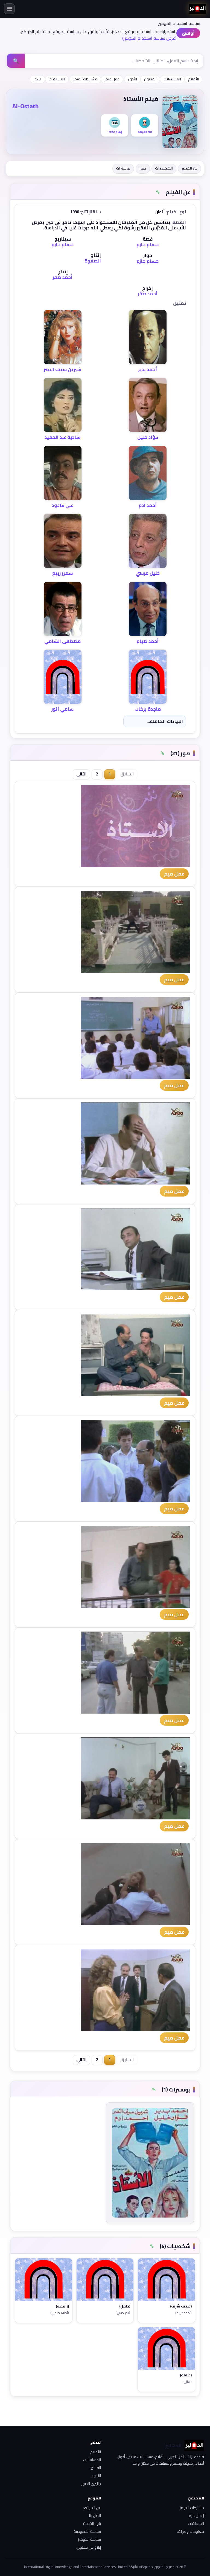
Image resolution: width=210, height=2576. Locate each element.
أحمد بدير (148, 369)
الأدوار (132, 79)
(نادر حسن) (123, 2313)
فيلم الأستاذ (141, 99)
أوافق (188, 33)
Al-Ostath (25, 106)
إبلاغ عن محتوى (89, 2547)
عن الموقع (92, 2508)
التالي (81, 774)
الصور (37, 79)
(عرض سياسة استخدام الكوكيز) (149, 38)
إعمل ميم (196, 2516)
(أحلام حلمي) (60, 2313)
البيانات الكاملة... (165, 721)
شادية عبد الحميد (62, 437)
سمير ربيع (62, 573)
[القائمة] (9, 9)
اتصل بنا (95, 2516)
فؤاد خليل (148, 437)
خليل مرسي (148, 573)
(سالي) (187, 2382)
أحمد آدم (148, 505)
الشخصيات (164, 168)
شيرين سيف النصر (62, 369)
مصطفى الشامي (62, 641)
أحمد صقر (62, 277)
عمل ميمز (112, 79)
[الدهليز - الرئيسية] (197, 9)
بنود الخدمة (92, 2524)
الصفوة (93, 261)
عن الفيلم (189, 168)
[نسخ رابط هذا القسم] (158, 192)
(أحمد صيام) (183, 2313)
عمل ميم (174, 874)
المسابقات (57, 79)
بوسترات (123, 168)
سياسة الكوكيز (89, 2539)
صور (143, 168)
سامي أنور (62, 709)
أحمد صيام (148, 641)
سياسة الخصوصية (87, 2531)
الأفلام (193, 79)
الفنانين (95, 2468)
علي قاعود (63, 505)
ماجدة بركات (148, 709)
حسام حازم (148, 244)
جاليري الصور (91, 2484)
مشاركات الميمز (85, 79)
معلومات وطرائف (190, 2531)
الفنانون (150, 79)
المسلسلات (172, 79)
